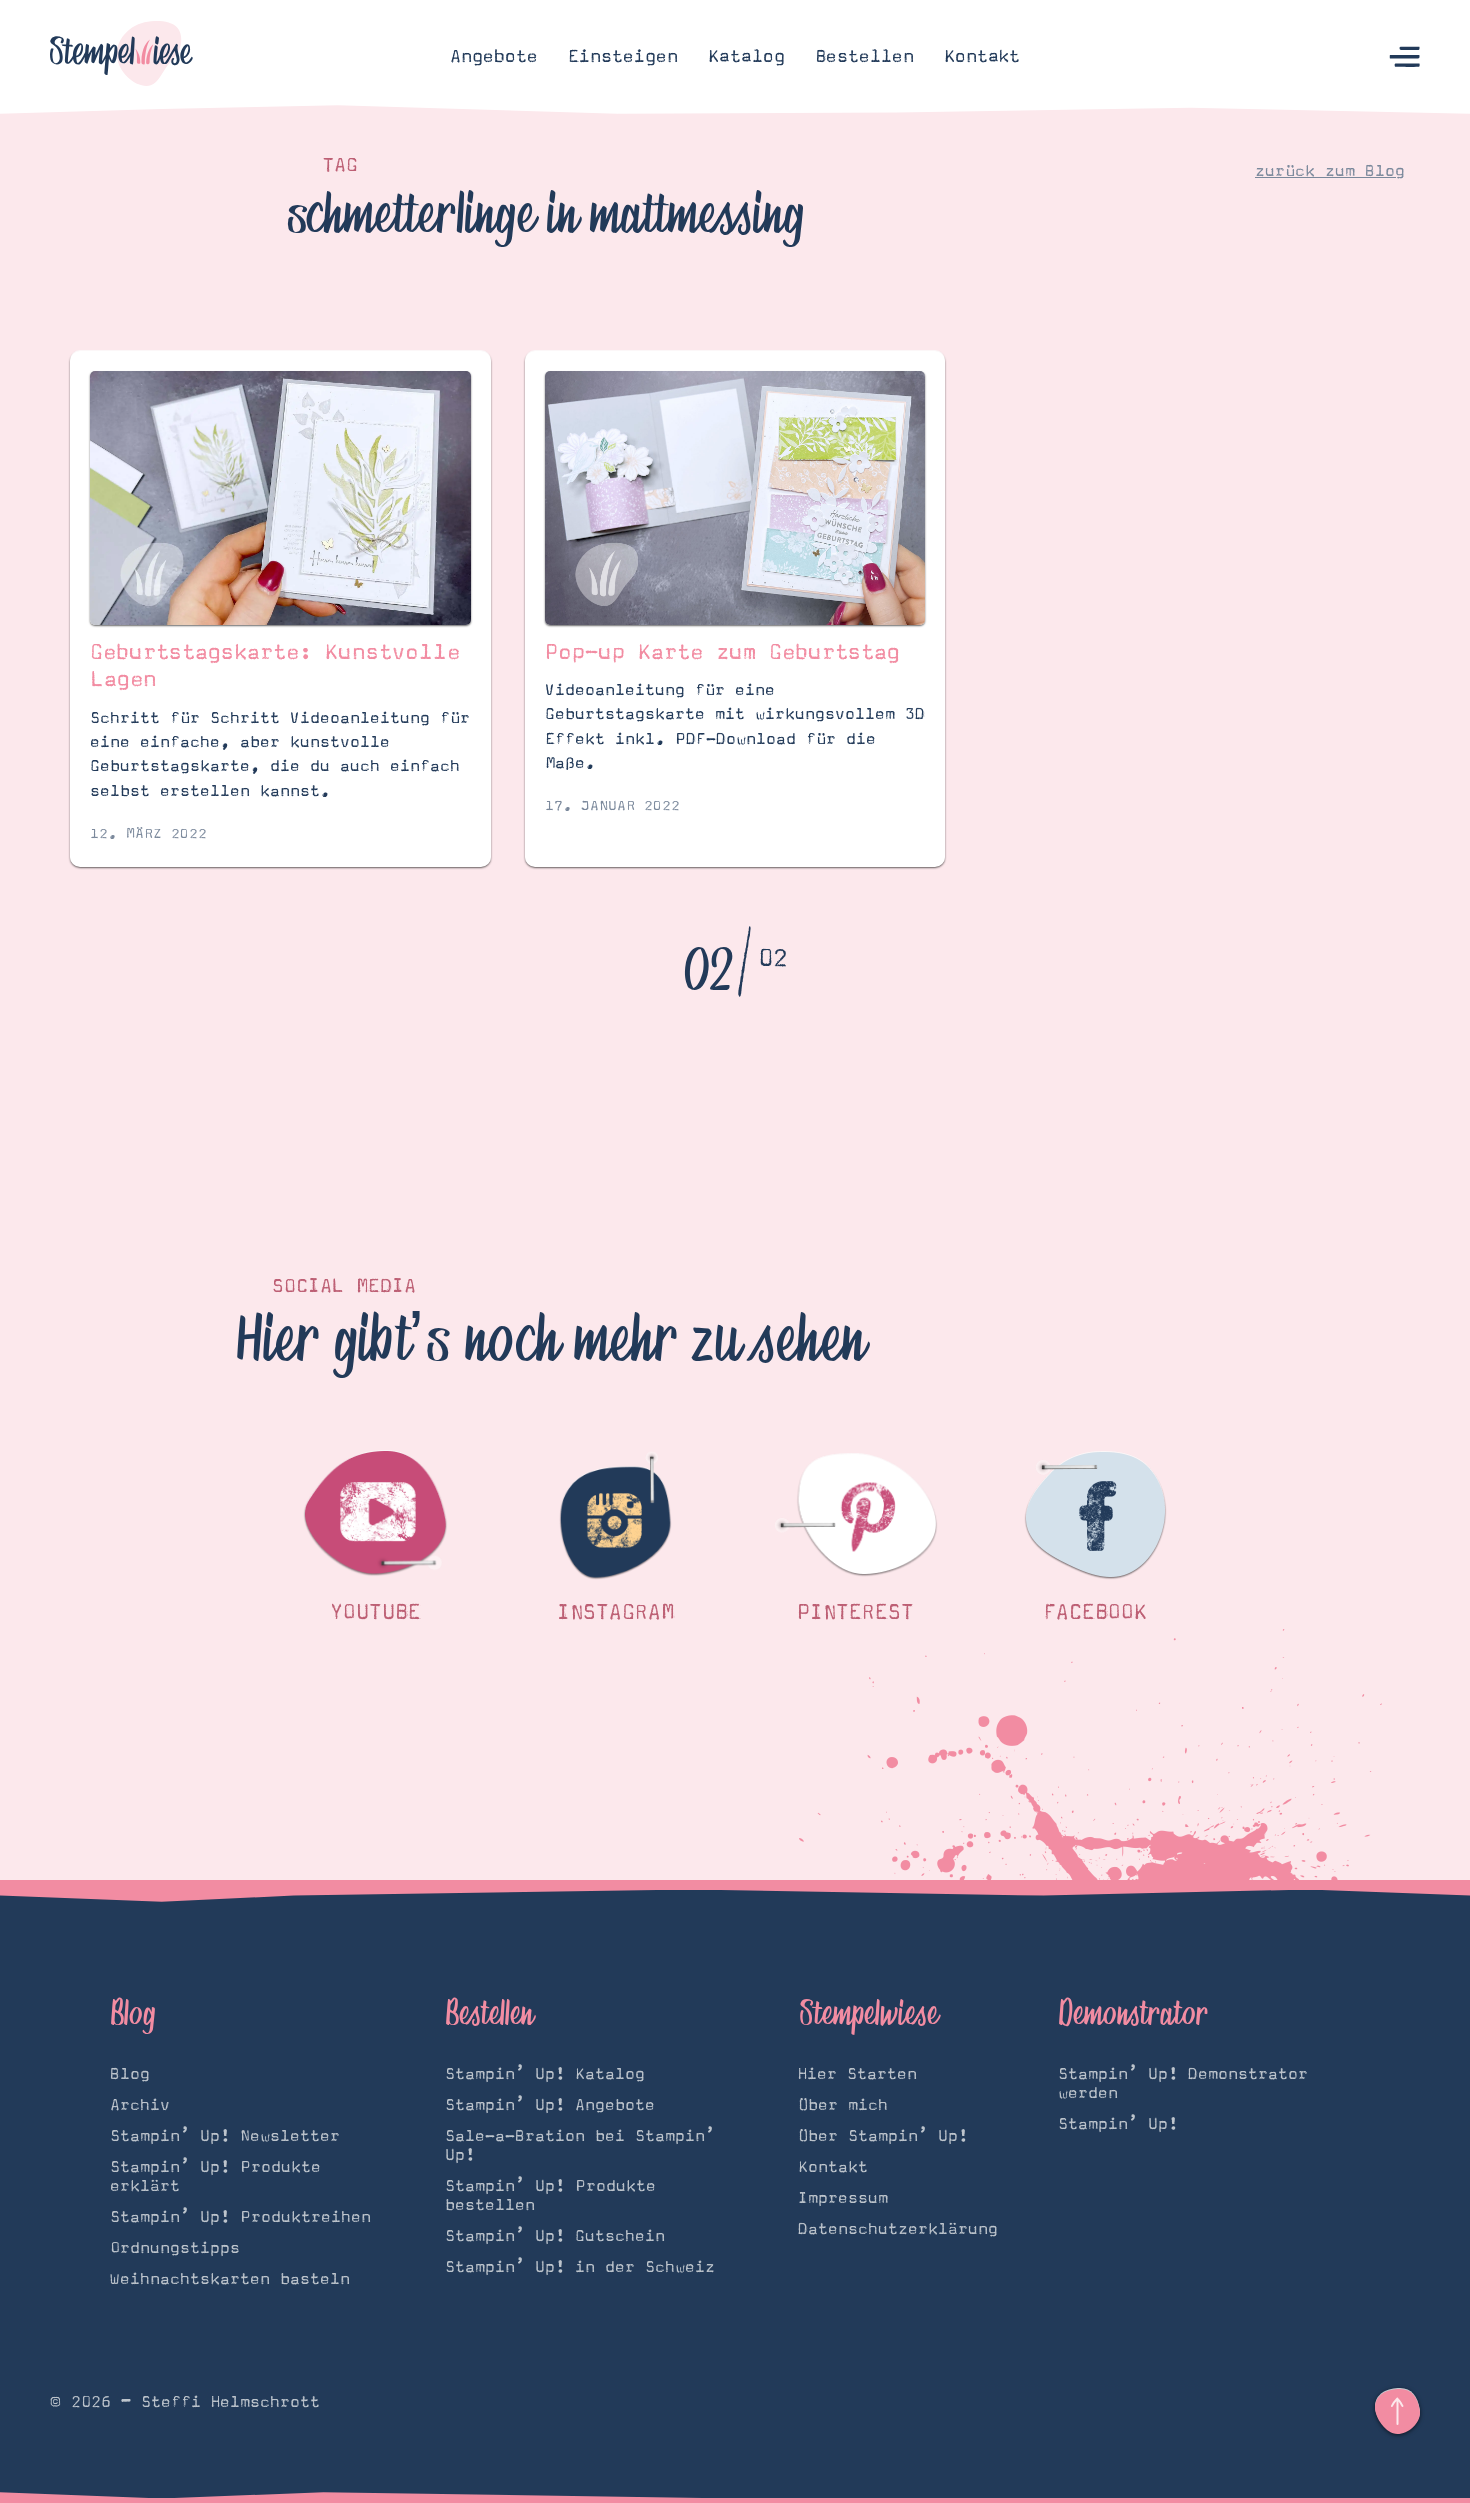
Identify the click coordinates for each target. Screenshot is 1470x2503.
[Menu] (1404, 57)
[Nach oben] (1397, 2411)
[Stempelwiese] (121, 57)
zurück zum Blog (1330, 171)
